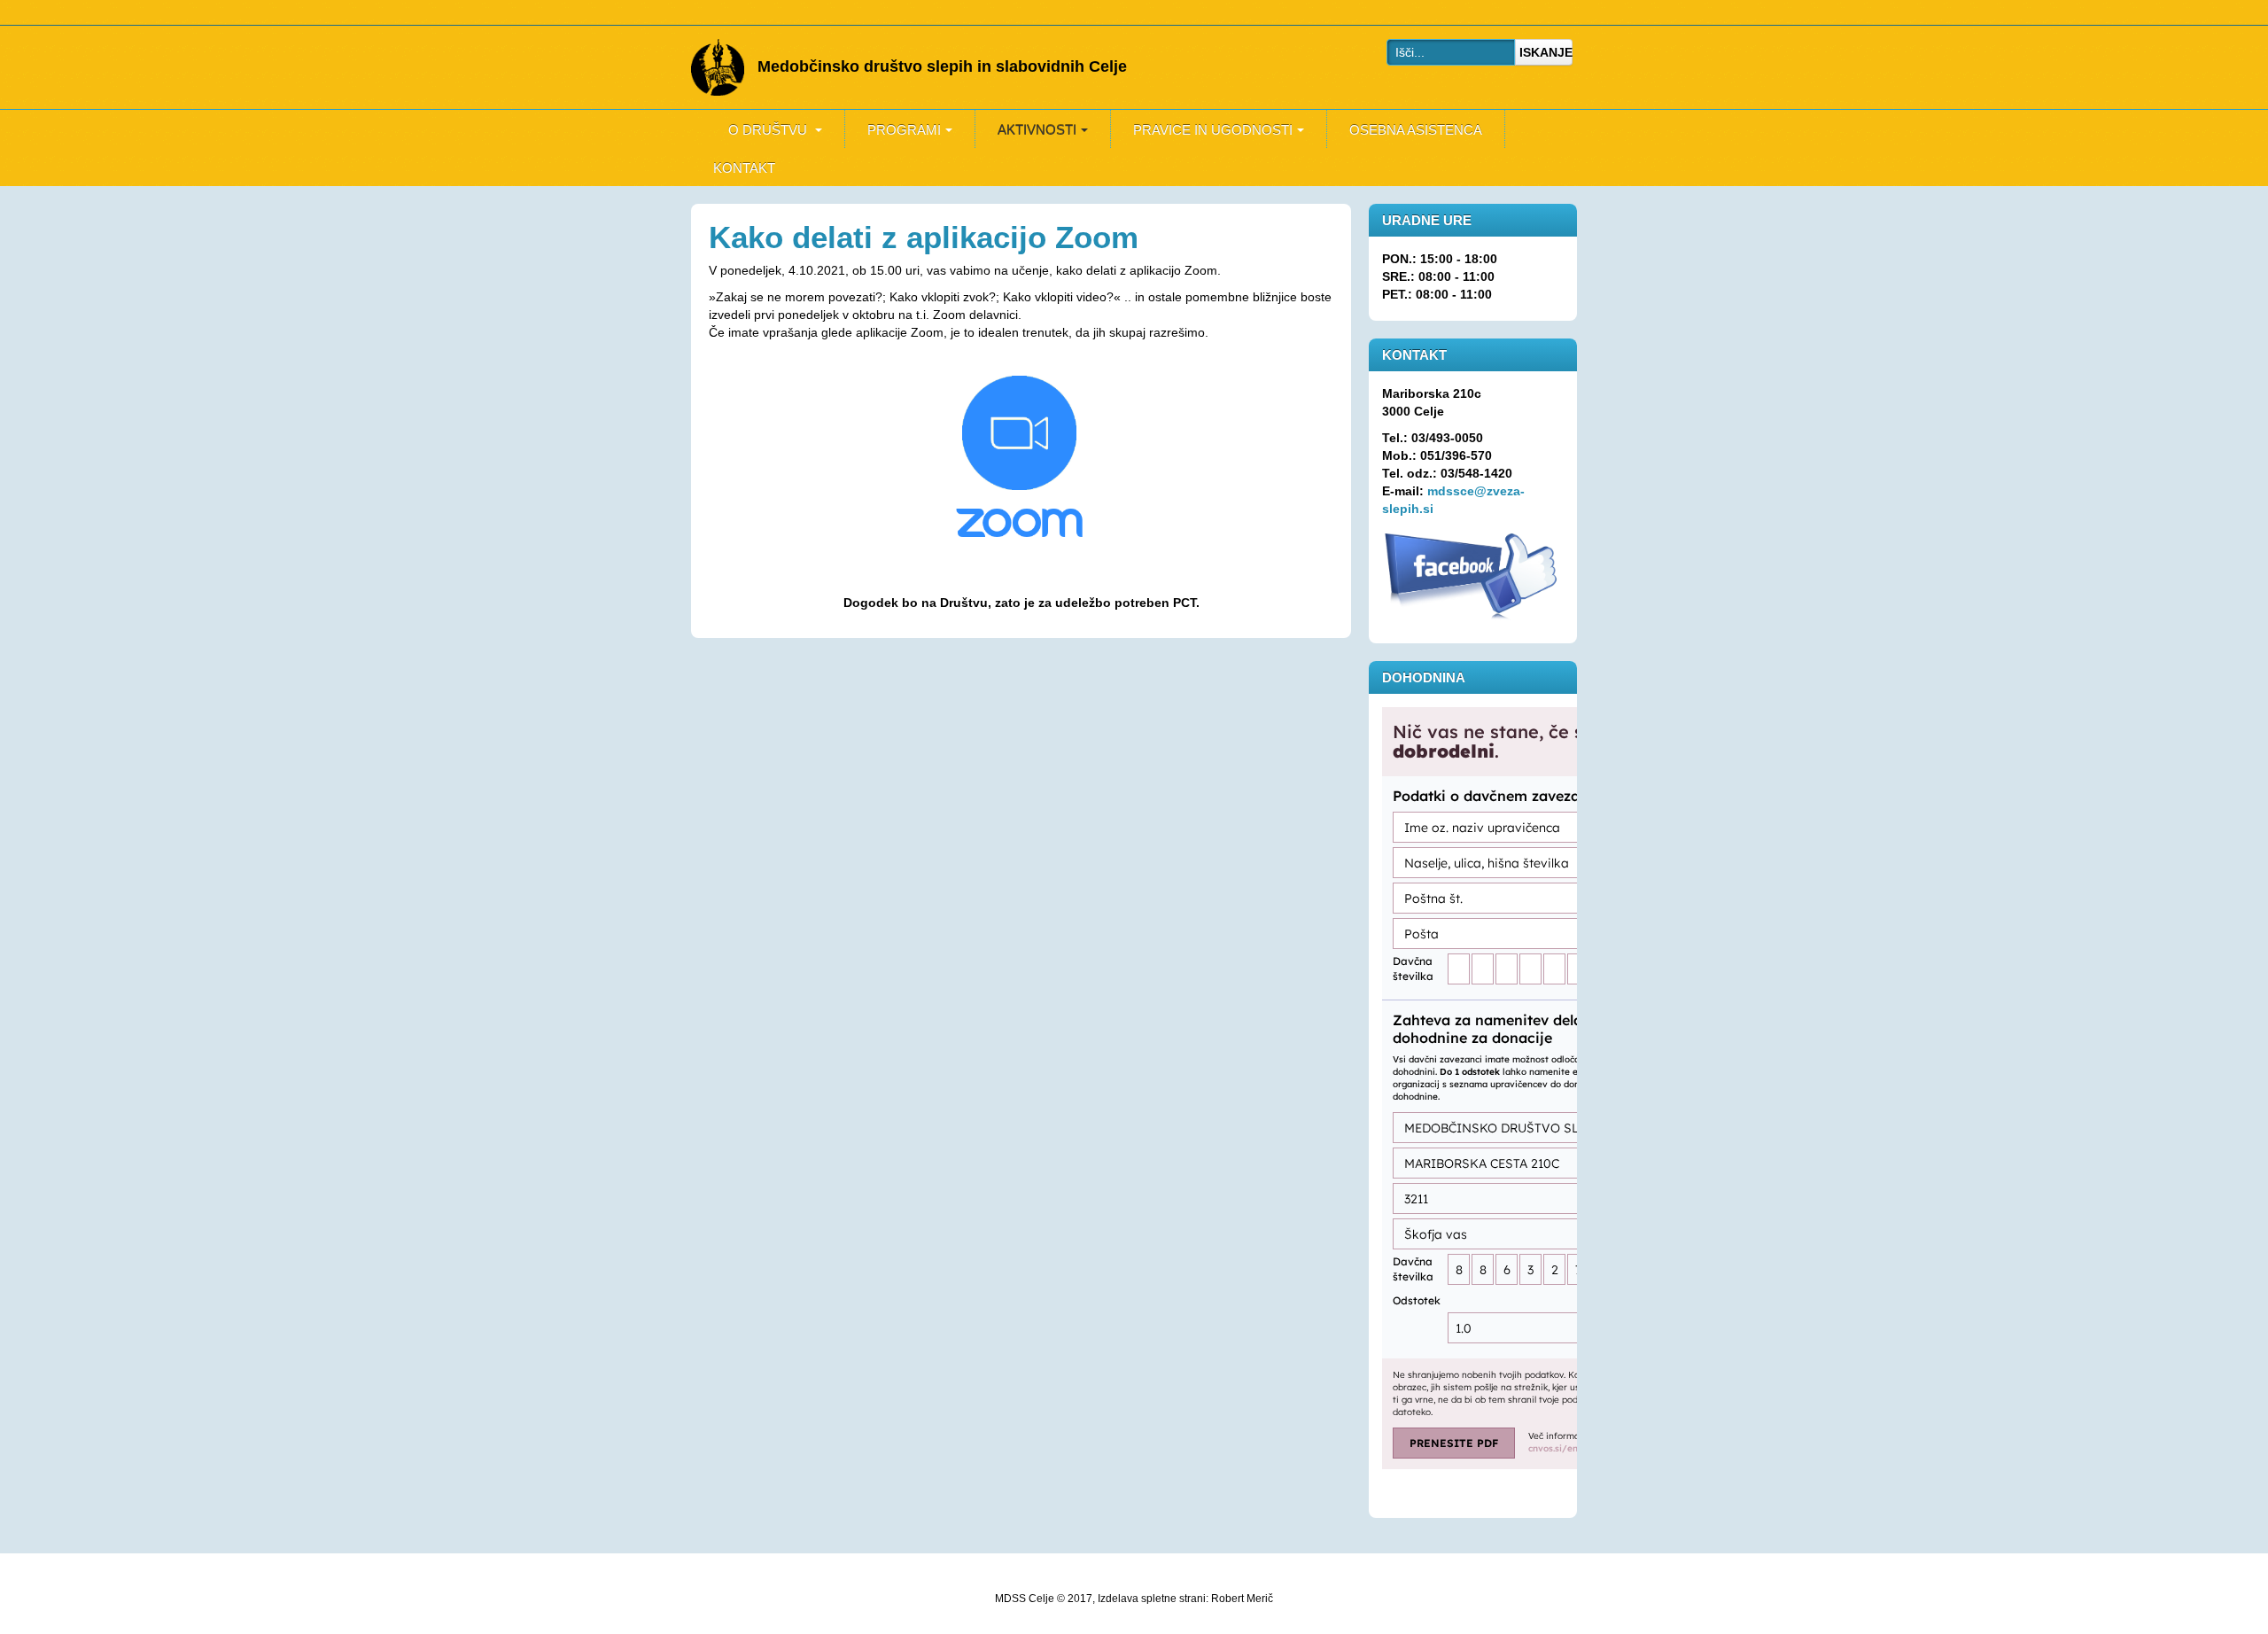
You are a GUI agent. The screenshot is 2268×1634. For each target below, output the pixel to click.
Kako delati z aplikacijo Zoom (924, 237)
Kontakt (744, 168)
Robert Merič (1242, 1599)
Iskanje (1546, 52)
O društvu (769, 130)
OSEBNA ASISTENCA (1416, 130)
